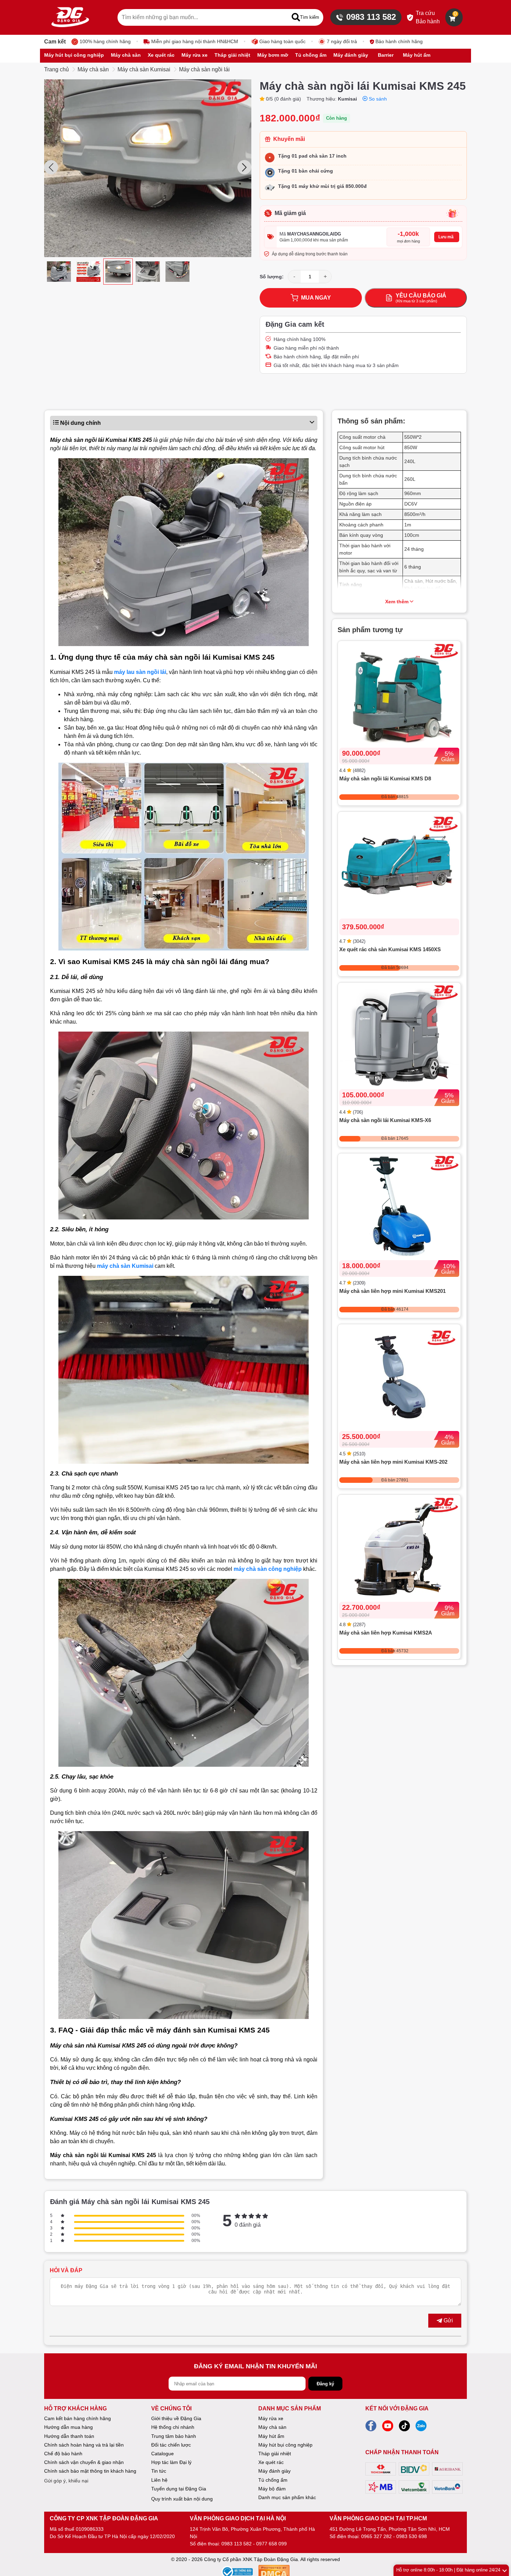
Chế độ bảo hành (63, 2454)
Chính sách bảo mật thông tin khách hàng (90, 2471)
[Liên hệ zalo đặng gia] (421, 2428)
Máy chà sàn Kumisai (144, 69)
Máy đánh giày (274, 2471)
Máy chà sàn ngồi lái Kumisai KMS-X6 (385, 1120)
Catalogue (163, 2454)
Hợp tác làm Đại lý (171, 2462)
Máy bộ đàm (272, 2489)
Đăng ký (325, 2384)
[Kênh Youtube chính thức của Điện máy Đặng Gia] (388, 2428)
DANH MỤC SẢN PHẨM (290, 2408)
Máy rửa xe (271, 2418)
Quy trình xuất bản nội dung (182, 2499)
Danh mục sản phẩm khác (287, 2497)
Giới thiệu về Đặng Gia (176, 2418)
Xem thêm (397, 602)
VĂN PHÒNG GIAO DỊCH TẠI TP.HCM (378, 2518)
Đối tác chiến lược (171, 2445)
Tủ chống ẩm (273, 2480)
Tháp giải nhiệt (275, 2454)
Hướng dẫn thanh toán (69, 2436)
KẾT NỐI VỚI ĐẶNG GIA (397, 2408)
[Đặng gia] (70, 17)
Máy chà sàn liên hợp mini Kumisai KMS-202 (393, 1462)
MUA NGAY (316, 298)
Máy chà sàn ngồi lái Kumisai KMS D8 (385, 778)
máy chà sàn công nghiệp (268, 1569)
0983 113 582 (371, 17)
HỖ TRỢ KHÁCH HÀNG (75, 2408)
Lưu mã (446, 237)
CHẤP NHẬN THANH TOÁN (402, 2452)
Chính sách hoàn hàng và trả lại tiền (84, 2445)
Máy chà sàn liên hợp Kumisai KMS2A (386, 1633)
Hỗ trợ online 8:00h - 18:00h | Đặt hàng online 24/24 (448, 2570)
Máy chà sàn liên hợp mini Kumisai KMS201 (392, 1291)
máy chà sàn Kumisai (125, 1266)
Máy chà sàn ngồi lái (204, 69)
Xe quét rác (271, 2462)
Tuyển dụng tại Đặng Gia (179, 2489)
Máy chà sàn (93, 69)
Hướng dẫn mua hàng (68, 2427)
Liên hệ (159, 2480)
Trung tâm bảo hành (174, 2436)
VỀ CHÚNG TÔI (171, 2408)
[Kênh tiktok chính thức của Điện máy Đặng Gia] (404, 2428)
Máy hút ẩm (271, 2436)
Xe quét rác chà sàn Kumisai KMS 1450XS (390, 949)
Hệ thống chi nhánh (173, 2427)
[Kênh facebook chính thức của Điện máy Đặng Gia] (371, 2428)
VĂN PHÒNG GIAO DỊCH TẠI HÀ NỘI (238, 2518)
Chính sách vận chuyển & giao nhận (84, 2462)
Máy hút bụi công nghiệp (285, 2445)
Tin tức (159, 2471)
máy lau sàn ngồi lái (140, 672)
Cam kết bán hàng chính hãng (78, 2418)
